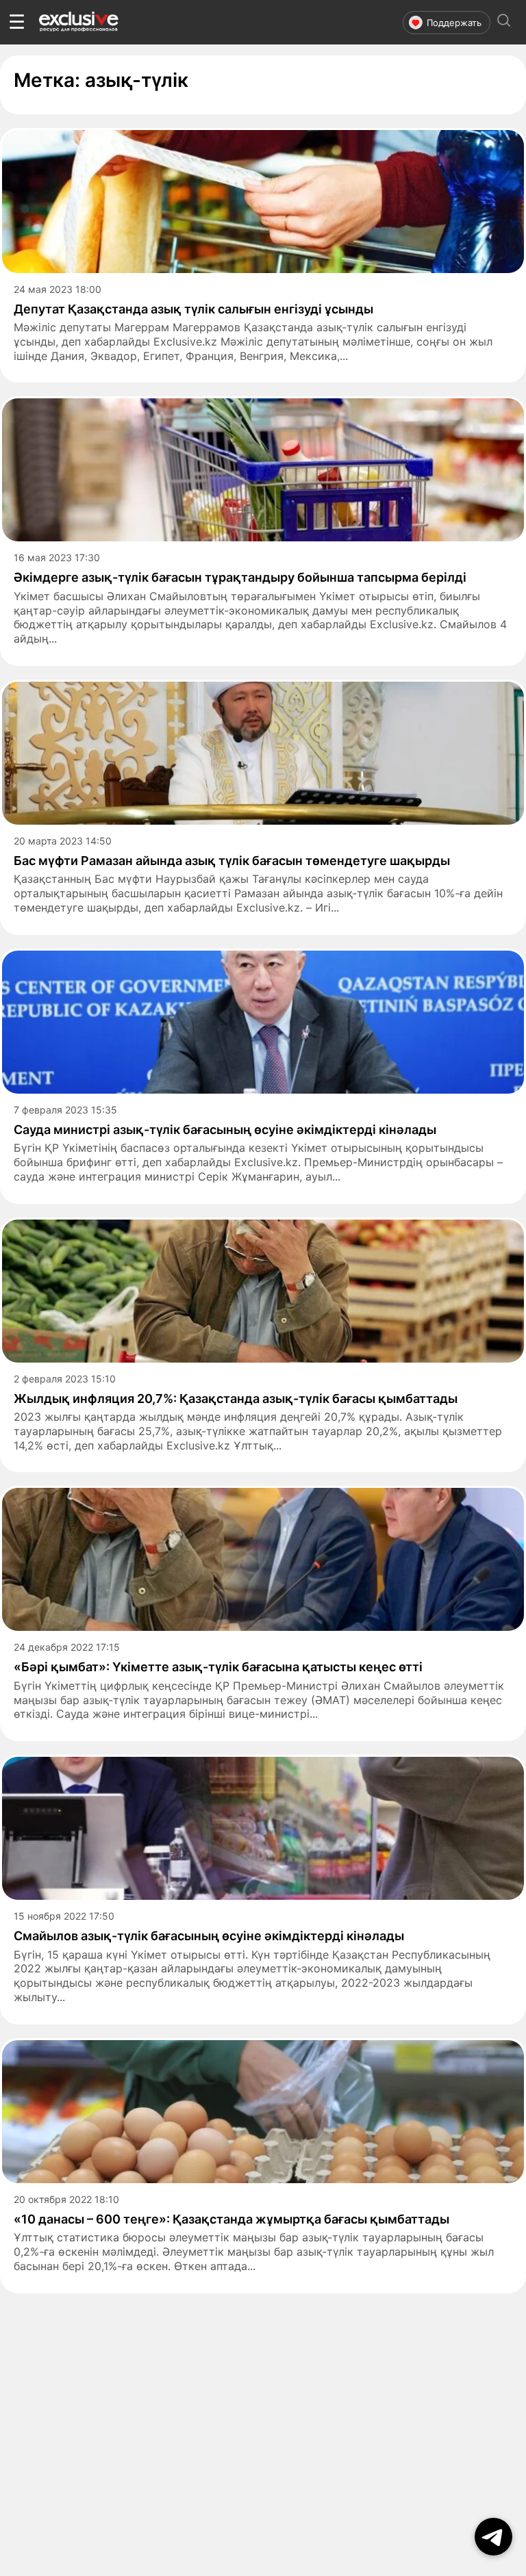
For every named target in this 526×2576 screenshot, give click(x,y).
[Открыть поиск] (504, 22)
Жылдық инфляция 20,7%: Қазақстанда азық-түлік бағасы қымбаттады (236, 1399)
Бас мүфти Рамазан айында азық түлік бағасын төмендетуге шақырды (232, 861)
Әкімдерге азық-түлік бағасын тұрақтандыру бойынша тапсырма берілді (240, 577)
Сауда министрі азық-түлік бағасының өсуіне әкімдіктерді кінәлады (225, 1130)
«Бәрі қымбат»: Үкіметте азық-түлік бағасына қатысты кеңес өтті (218, 1667)
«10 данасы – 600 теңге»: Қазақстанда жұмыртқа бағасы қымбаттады (231, 2219)
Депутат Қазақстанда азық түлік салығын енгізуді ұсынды (193, 309)
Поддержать (454, 23)
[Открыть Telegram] (493, 2537)
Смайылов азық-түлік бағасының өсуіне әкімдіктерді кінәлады (209, 1936)
